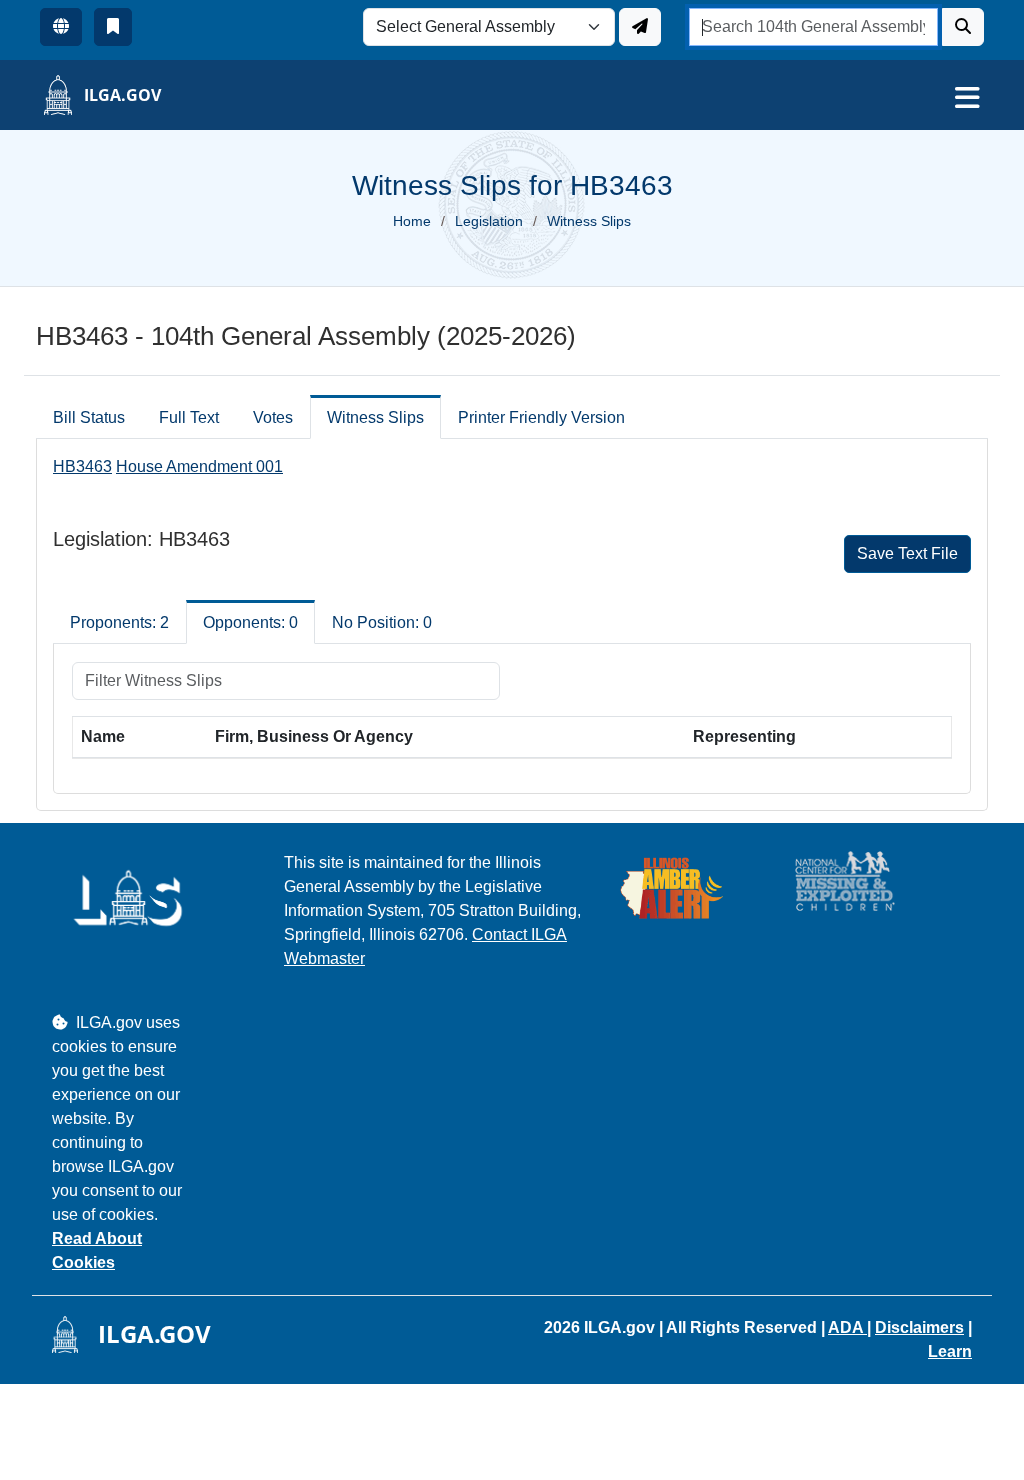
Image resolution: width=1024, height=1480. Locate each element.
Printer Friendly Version (541, 417)
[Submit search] (963, 27)
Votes (273, 417)
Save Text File (907, 553)
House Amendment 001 (199, 466)
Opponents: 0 (250, 622)
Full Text (189, 417)
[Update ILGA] (640, 27)
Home (412, 221)
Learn (950, 1351)
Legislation (489, 221)
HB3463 (82, 466)
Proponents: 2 (119, 622)
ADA (847, 1327)
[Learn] (113, 27)
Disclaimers (919, 1327)
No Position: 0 (382, 622)
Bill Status (89, 417)
